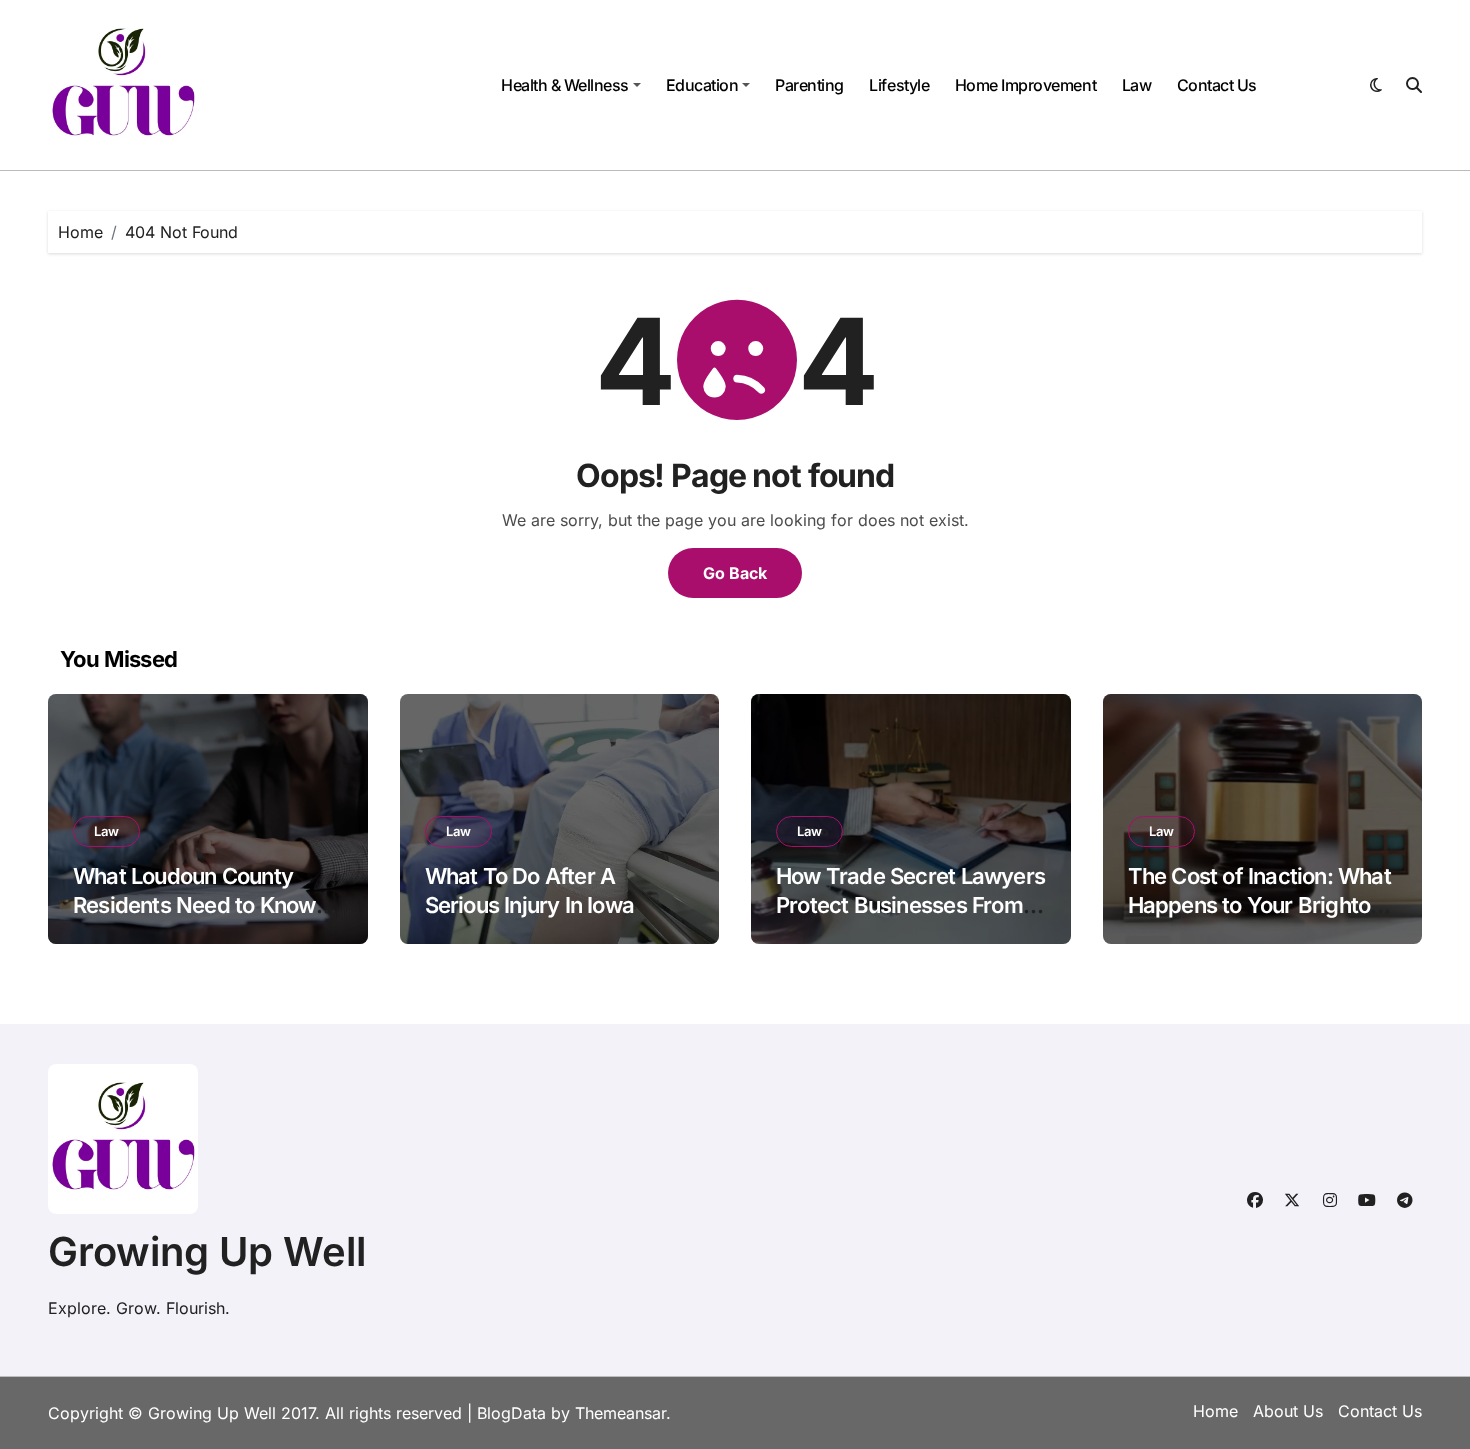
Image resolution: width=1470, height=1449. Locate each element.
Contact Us (1217, 85)
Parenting (809, 85)
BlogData (511, 1413)
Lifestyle (899, 85)
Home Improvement (1025, 85)
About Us (1288, 1411)
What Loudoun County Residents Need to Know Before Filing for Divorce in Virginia (204, 919)
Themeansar (620, 1413)
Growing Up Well (207, 1251)
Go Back (735, 573)
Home (1215, 1411)
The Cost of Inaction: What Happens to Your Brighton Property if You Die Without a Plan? (1262, 919)
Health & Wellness (565, 85)
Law (1137, 85)
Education (702, 85)
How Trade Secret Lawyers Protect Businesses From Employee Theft (910, 904)
